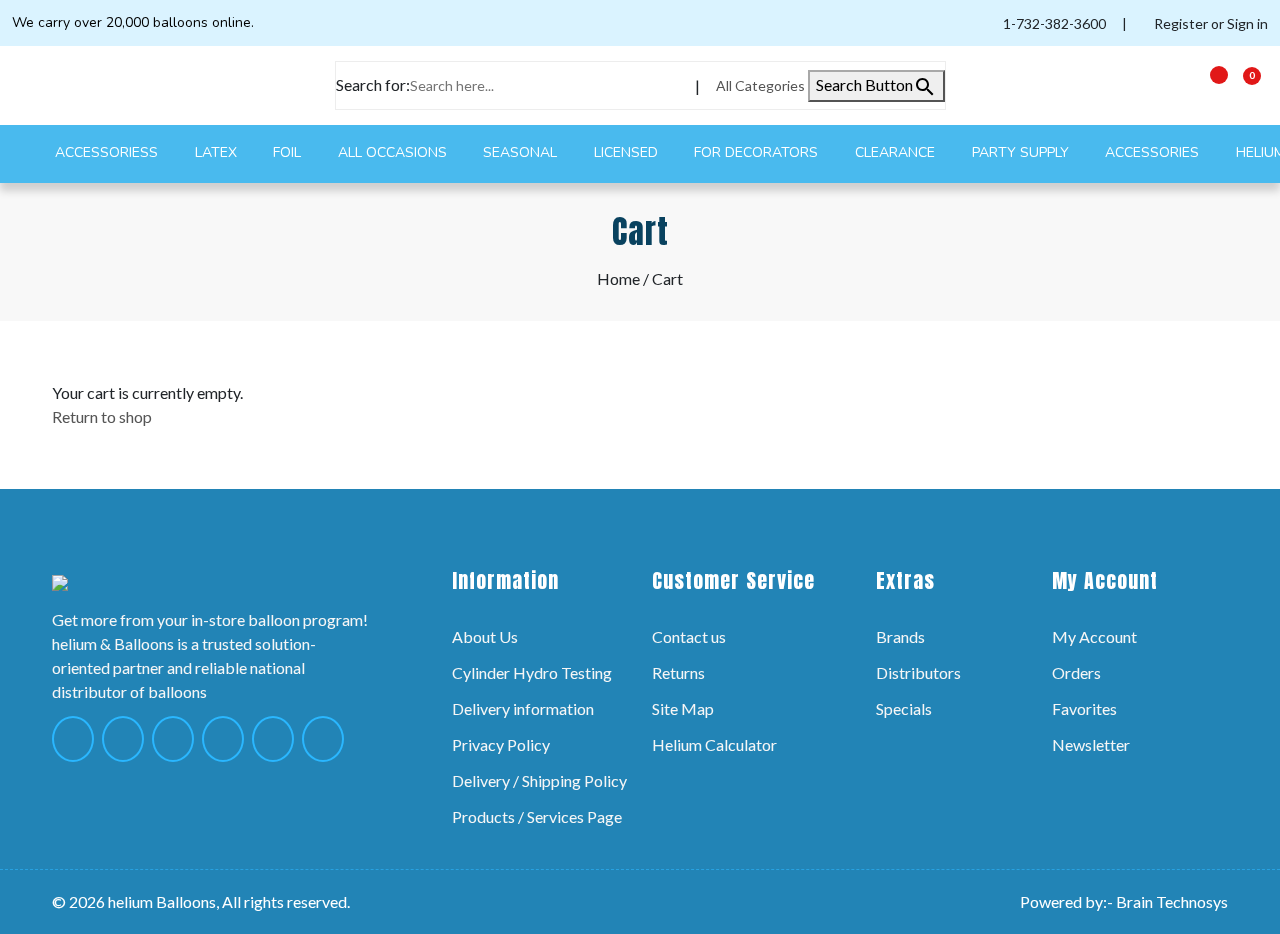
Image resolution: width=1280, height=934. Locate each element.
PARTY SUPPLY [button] (1022, 152)
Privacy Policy (501, 744)
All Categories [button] (762, 85)
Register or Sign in (1209, 23)
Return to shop (102, 416)
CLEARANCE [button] (897, 152)
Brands (900, 636)
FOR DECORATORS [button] (758, 152)
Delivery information (523, 708)
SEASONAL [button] (522, 152)
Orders (1076, 672)
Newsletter (1091, 744)
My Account (1094, 636)
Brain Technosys (1172, 901)
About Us (485, 636)
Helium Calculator (714, 744)
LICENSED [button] (628, 152)
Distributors (918, 672)
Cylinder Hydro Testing (532, 672)
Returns (678, 672)
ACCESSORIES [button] (1154, 152)
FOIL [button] (289, 152)
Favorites (1084, 708)
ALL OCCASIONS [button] (394, 152)
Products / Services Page (537, 816)
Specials (904, 708)
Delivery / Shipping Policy (539, 780)
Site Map (683, 708)
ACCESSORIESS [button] (108, 152)
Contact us (689, 636)
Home (618, 278)
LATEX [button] (218, 152)
